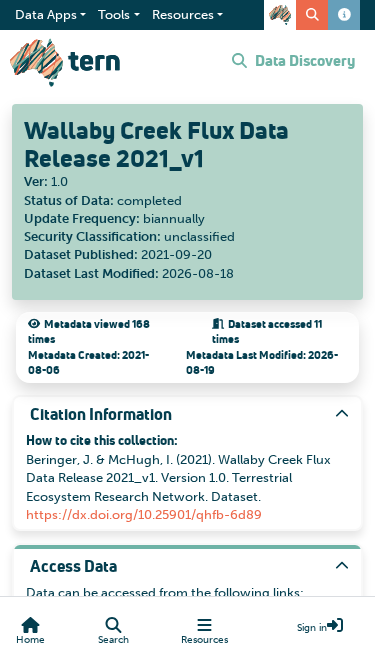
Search (113, 640)
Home (30, 640)
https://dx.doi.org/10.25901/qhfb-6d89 (144, 514)
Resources (204, 640)
